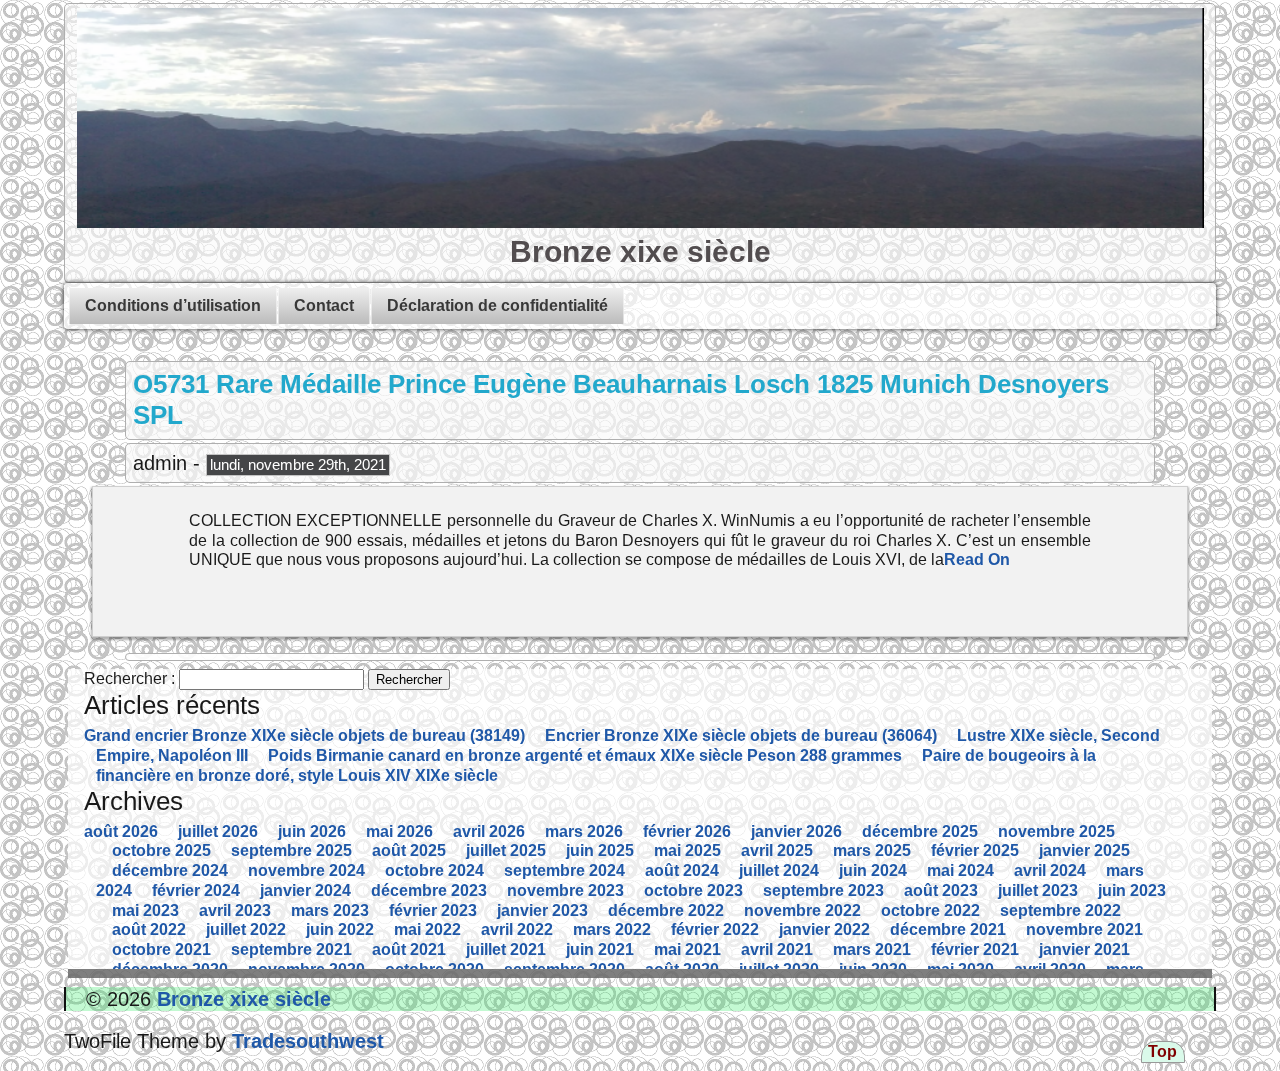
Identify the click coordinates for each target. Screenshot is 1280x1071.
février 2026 (687, 831)
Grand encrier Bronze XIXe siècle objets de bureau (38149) (304, 735)
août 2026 (121, 831)
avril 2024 (1050, 870)
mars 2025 (872, 850)
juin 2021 (600, 949)
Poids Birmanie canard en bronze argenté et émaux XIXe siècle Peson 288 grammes (585, 755)
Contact (324, 305)
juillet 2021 (506, 949)
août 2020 (682, 969)
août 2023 (941, 890)
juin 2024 (873, 870)
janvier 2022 (824, 929)
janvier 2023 (542, 910)
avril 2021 (777, 949)
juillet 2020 (779, 969)
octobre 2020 (434, 969)
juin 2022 (340, 929)
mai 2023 (145, 910)
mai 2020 (960, 969)
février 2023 (433, 910)
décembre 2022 (666, 910)
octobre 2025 (161, 850)
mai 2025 (687, 850)
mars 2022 (612, 929)
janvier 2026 (796, 831)
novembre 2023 (565, 890)
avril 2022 (517, 929)
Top (1162, 1051)
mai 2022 (427, 929)
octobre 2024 (434, 870)
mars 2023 (330, 910)
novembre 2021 (1084, 929)
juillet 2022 (246, 929)
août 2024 (682, 870)
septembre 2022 (1060, 910)
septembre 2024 (564, 870)
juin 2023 (1132, 890)
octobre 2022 (930, 910)
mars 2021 (872, 949)
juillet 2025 (506, 850)
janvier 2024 (305, 890)
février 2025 (975, 850)
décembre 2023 (429, 890)
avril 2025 (777, 850)
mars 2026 (584, 831)
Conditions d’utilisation (173, 305)
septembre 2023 (823, 890)
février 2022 (715, 929)
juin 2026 (312, 831)
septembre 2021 (291, 949)
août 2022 (149, 929)
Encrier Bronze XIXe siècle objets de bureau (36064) (741, 735)
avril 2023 (235, 910)
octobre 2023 (693, 890)
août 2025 (409, 850)
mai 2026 (399, 831)
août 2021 (409, 949)
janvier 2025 (1084, 850)
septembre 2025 (291, 850)
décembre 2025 (920, 831)
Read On (977, 559)
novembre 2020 (306, 969)
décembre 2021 (948, 929)
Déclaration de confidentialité (497, 305)
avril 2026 (489, 831)
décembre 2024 (170, 870)
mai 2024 (960, 870)
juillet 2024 (779, 870)
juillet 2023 (1038, 890)
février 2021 (975, 949)
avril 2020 (1050, 969)
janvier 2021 (1084, 949)
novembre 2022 (802, 910)
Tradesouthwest (305, 1041)
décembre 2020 (170, 969)
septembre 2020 (564, 969)
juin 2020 (873, 969)
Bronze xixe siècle (640, 251)
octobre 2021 (161, 949)
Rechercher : (129, 678)
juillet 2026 (218, 831)
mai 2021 (687, 949)
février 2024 (196, 890)
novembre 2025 (1056, 831)
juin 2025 (600, 850)
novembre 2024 (306, 870)
